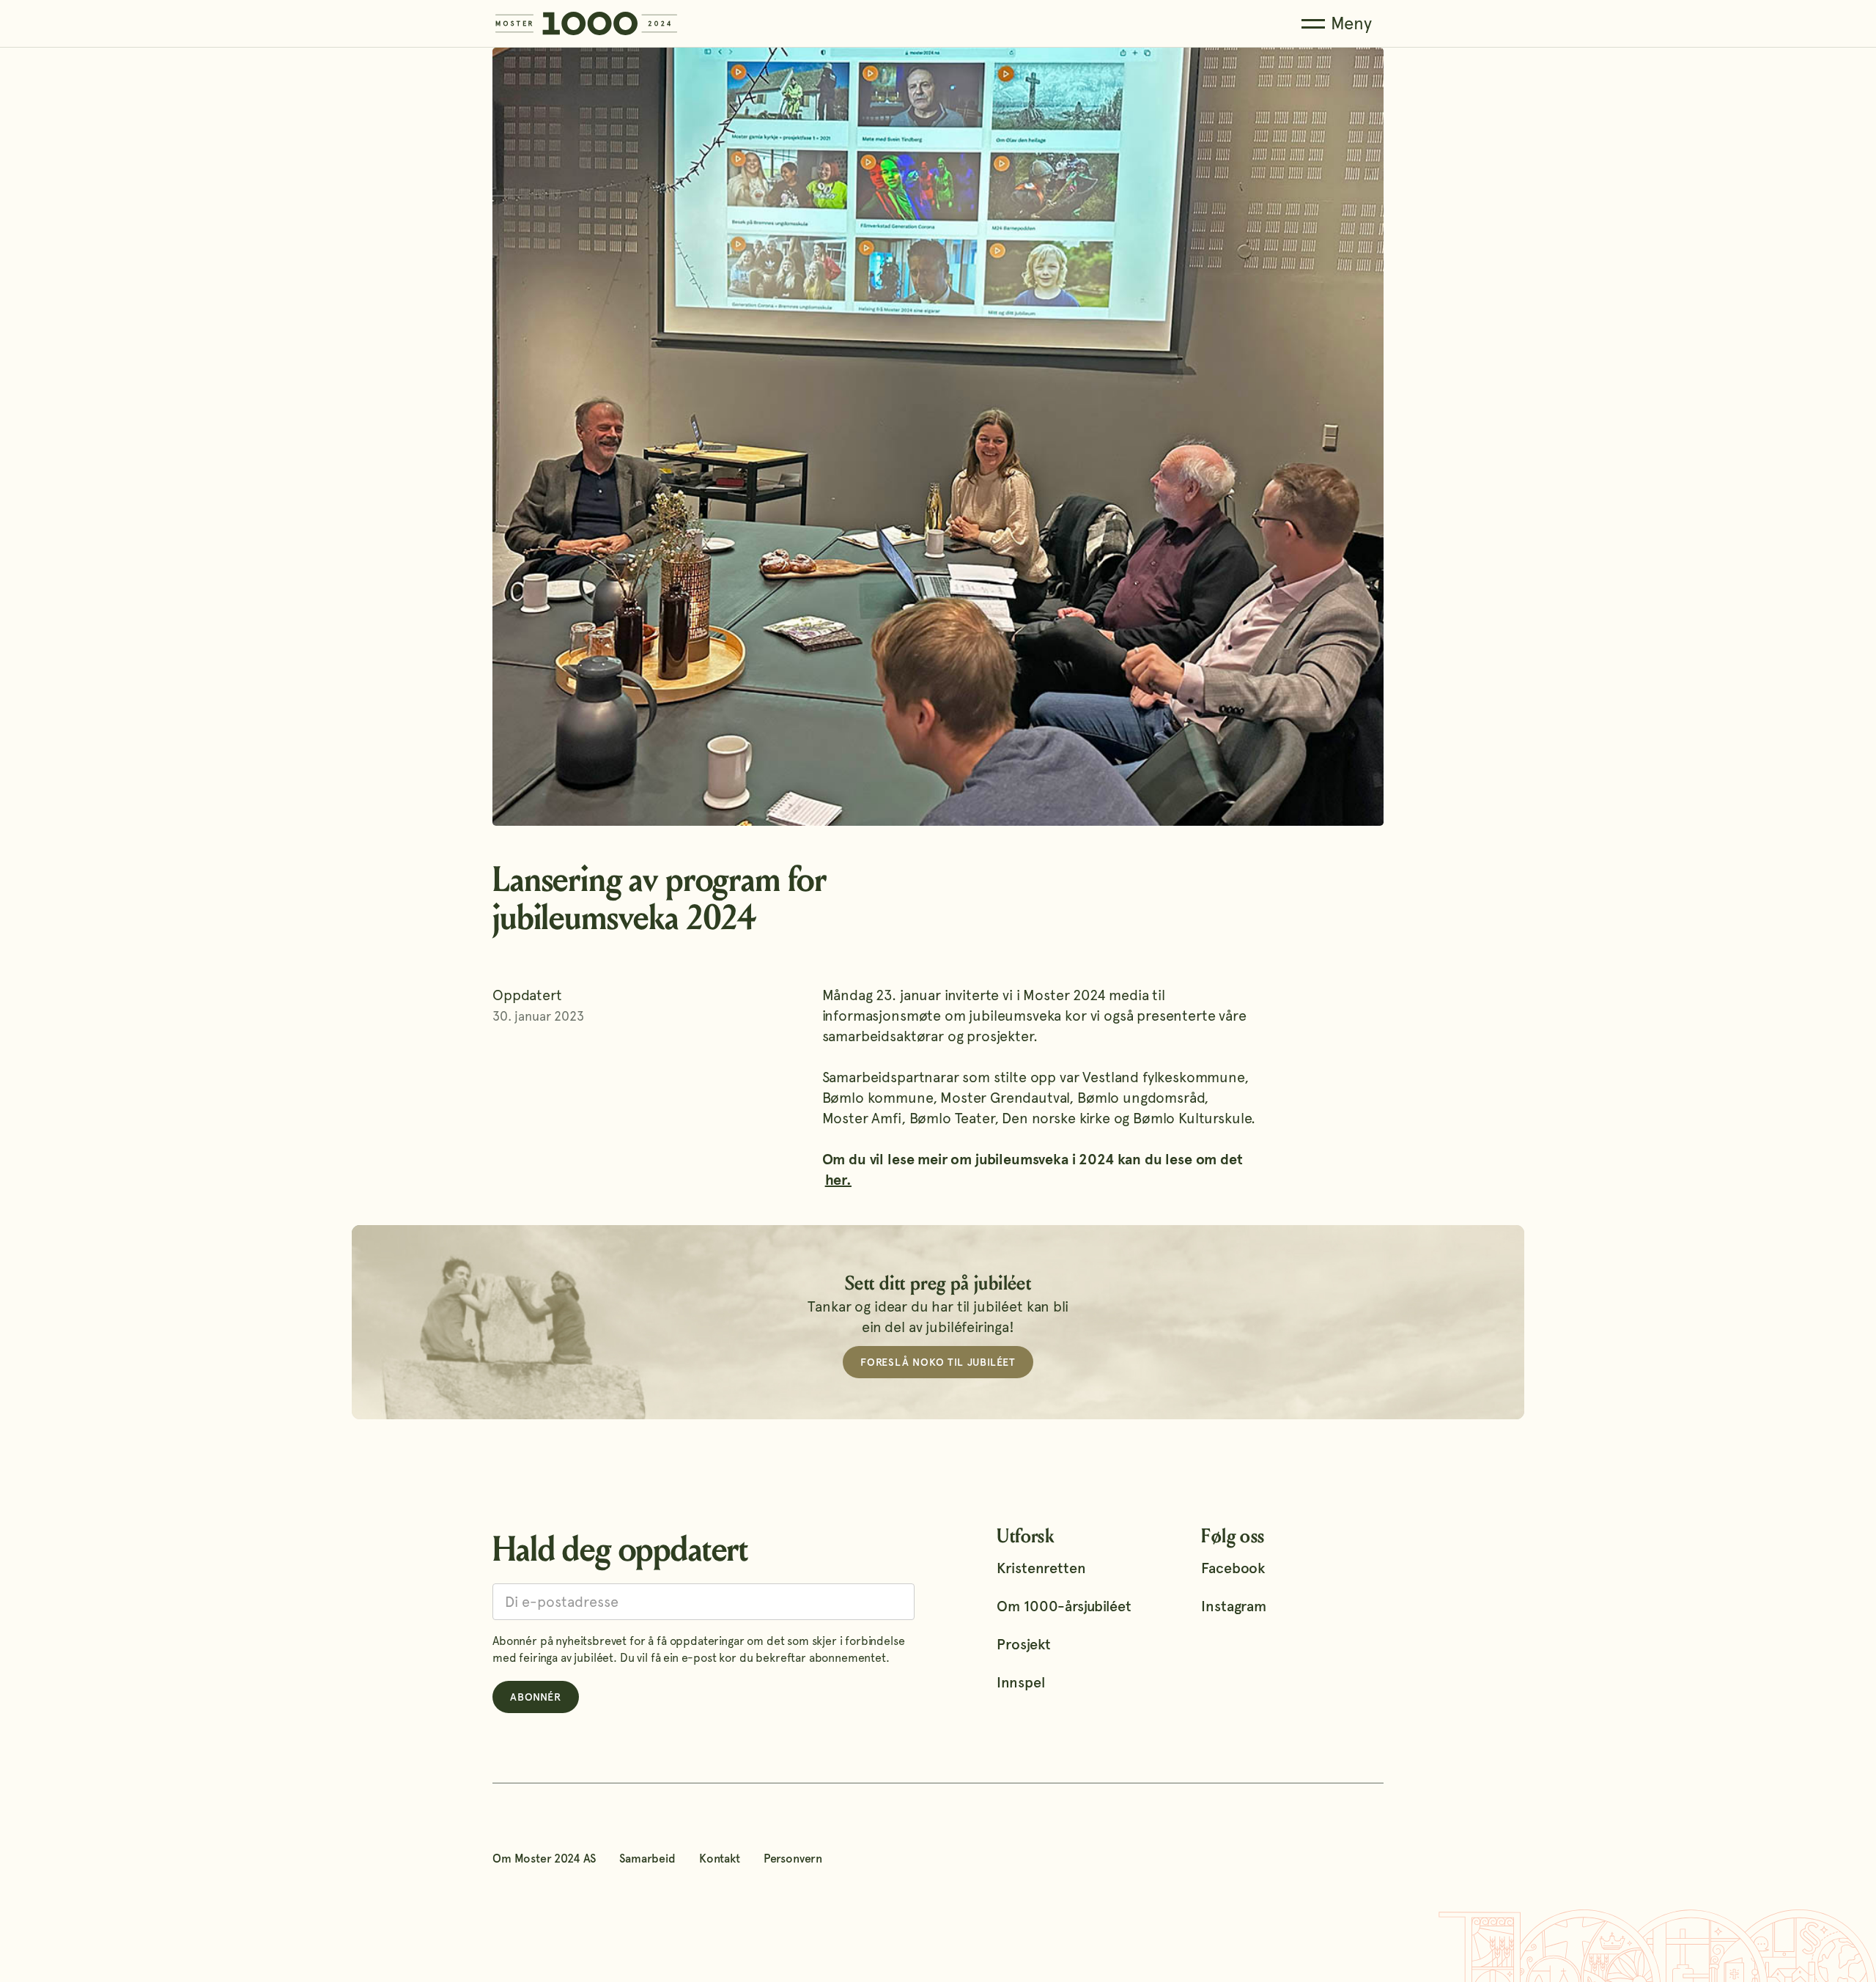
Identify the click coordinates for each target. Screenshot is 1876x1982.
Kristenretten (1041, 1568)
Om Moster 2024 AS (544, 1859)
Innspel (1020, 1682)
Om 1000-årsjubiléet (1064, 1606)
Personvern (793, 1859)
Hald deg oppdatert (620, 1549)
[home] (586, 23)
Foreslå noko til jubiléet (938, 1362)
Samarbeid (647, 1859)
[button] (1337, 24)
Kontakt (720, 1859)
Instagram (1234, 1606)
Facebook (1233, 1568)
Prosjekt (1024, 1644)
